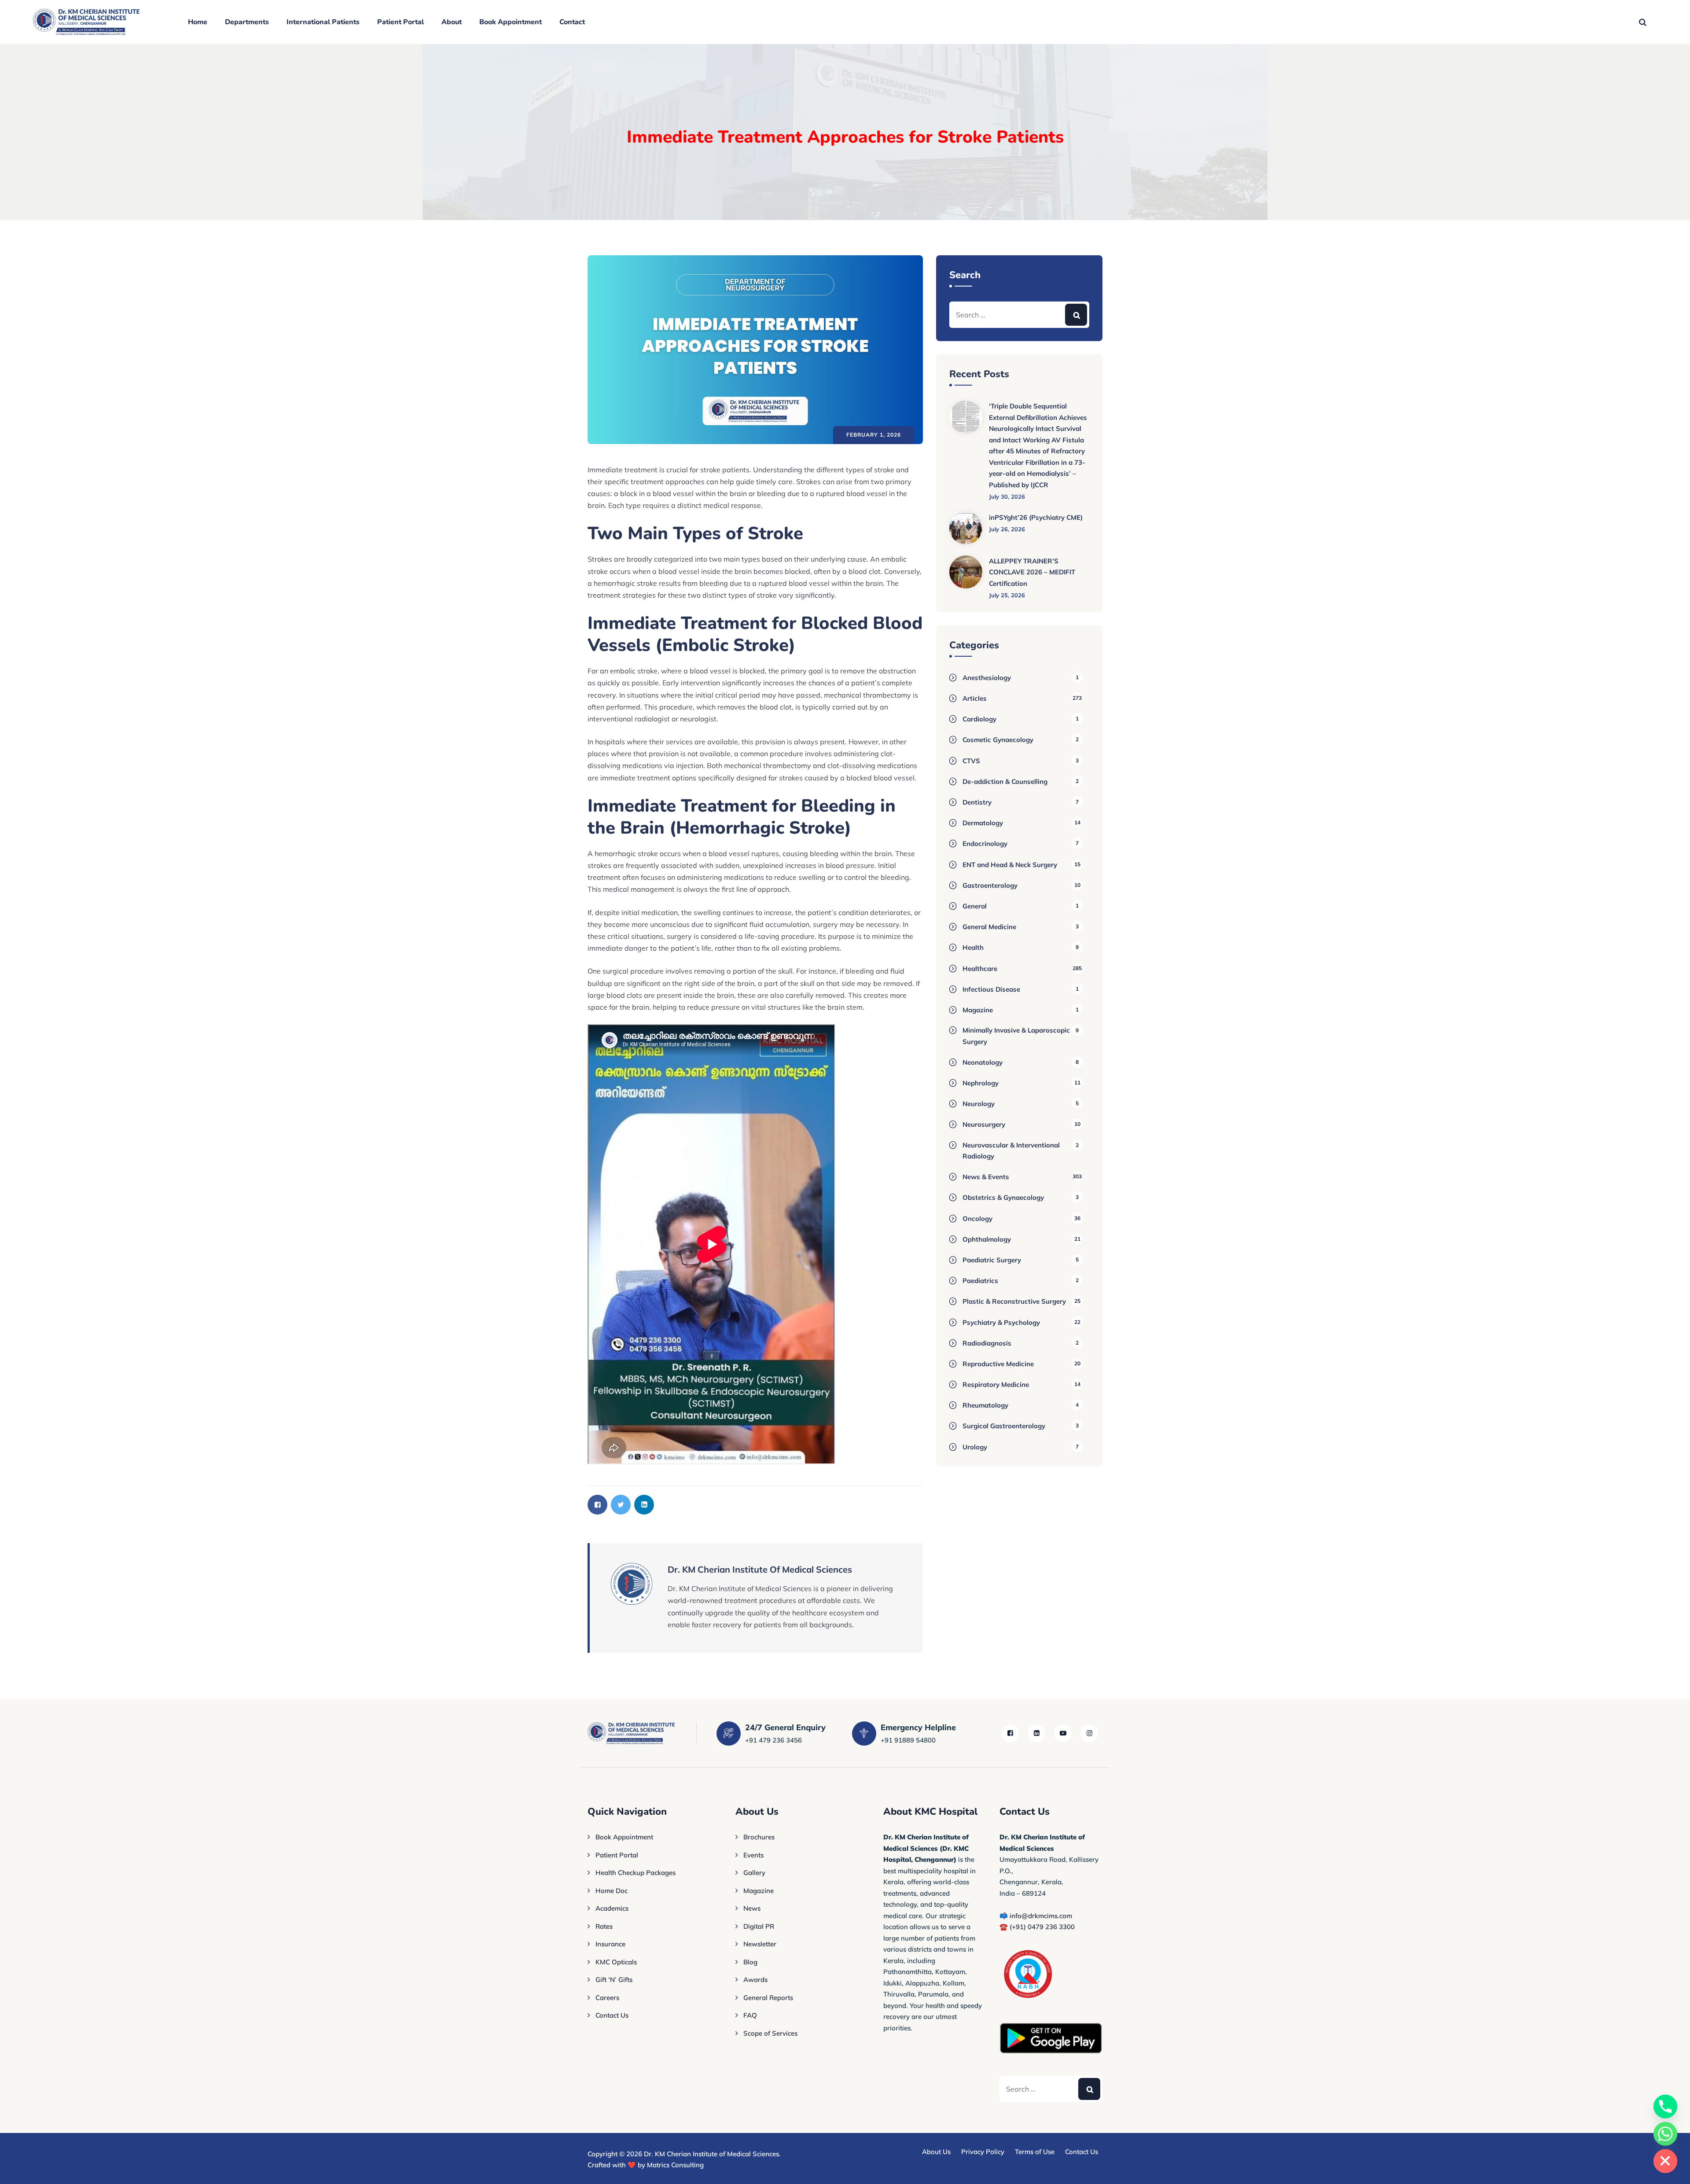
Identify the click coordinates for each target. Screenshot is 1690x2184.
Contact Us (612, 2015)
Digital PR (759, 1926)
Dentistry (977, 802)
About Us (936, 2152)
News (752, 1908)
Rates (604, 1926)
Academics (612, 1908)
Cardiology (979, 719)
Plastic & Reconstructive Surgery (1014, 1301)
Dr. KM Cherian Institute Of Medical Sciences (760, 1569)
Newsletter (760, 1944)
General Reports (768, 1998)
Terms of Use (1035, 2152)
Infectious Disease (991, 989)
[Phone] (1665, 2107)
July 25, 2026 (1007, 595)
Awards (755, 1980)
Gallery (754, 1873)
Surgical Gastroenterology (1004, 1426)
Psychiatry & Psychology (1001, 1322)
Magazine (978, 1010)
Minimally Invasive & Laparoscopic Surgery (1016, 1036)
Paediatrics (980, 1281)
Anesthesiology (987, 678)
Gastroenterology (990, 885)
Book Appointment (511, 22)
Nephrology (981, 1083)
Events (753, 1855)
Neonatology (983, 1062)
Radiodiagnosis (987, 1343)
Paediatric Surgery (992, 1260)
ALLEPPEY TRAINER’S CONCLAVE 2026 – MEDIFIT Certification (1032, 572)
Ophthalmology (987, 1239)
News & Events (986, 1177)
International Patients (323, 22)
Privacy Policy (983, 2152)
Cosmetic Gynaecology (998, 740)
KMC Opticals (616, 1962)
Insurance (610, 1944)
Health (973, 947)
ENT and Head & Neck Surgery (1010, 865)
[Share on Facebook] (597, 1505)
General (975, 906)
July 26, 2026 (1007, 529)
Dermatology (983, 823)
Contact (572, 22)
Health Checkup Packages (636, 1873)
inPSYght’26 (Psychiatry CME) (1036, 517)
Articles (975, 698)
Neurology (979, 1104)
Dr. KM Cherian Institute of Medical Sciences (711, 2154)
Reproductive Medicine (998, 1364)
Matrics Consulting (675, 2165)
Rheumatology (985, 1405)
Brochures (759, 1837)
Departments (247, 22)
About (452, 22)
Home (198, 22)
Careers (607, 1998)
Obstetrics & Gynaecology (1003, 1197)
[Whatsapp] (1665, 2134)
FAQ (750, 2015)
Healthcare (980, 969)
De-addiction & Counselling (1005, 781)
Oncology (977, 1219)
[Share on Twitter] (621, 1505)
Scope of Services (770, 2033)
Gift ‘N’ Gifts (614, 1980)
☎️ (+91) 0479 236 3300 (1037, 1927)
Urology (975, 1447)
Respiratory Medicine (996, 1384)
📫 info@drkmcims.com (1036, 1916)
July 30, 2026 (1007, 496)
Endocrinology (985, 844)
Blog (750, 1962)
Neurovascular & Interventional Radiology (1011, 1151)
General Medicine (989, 927)
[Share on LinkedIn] (644, 1505)
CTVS (971, 761)
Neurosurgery (984, 1124)
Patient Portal (400, 22)
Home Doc (612, 1891)
